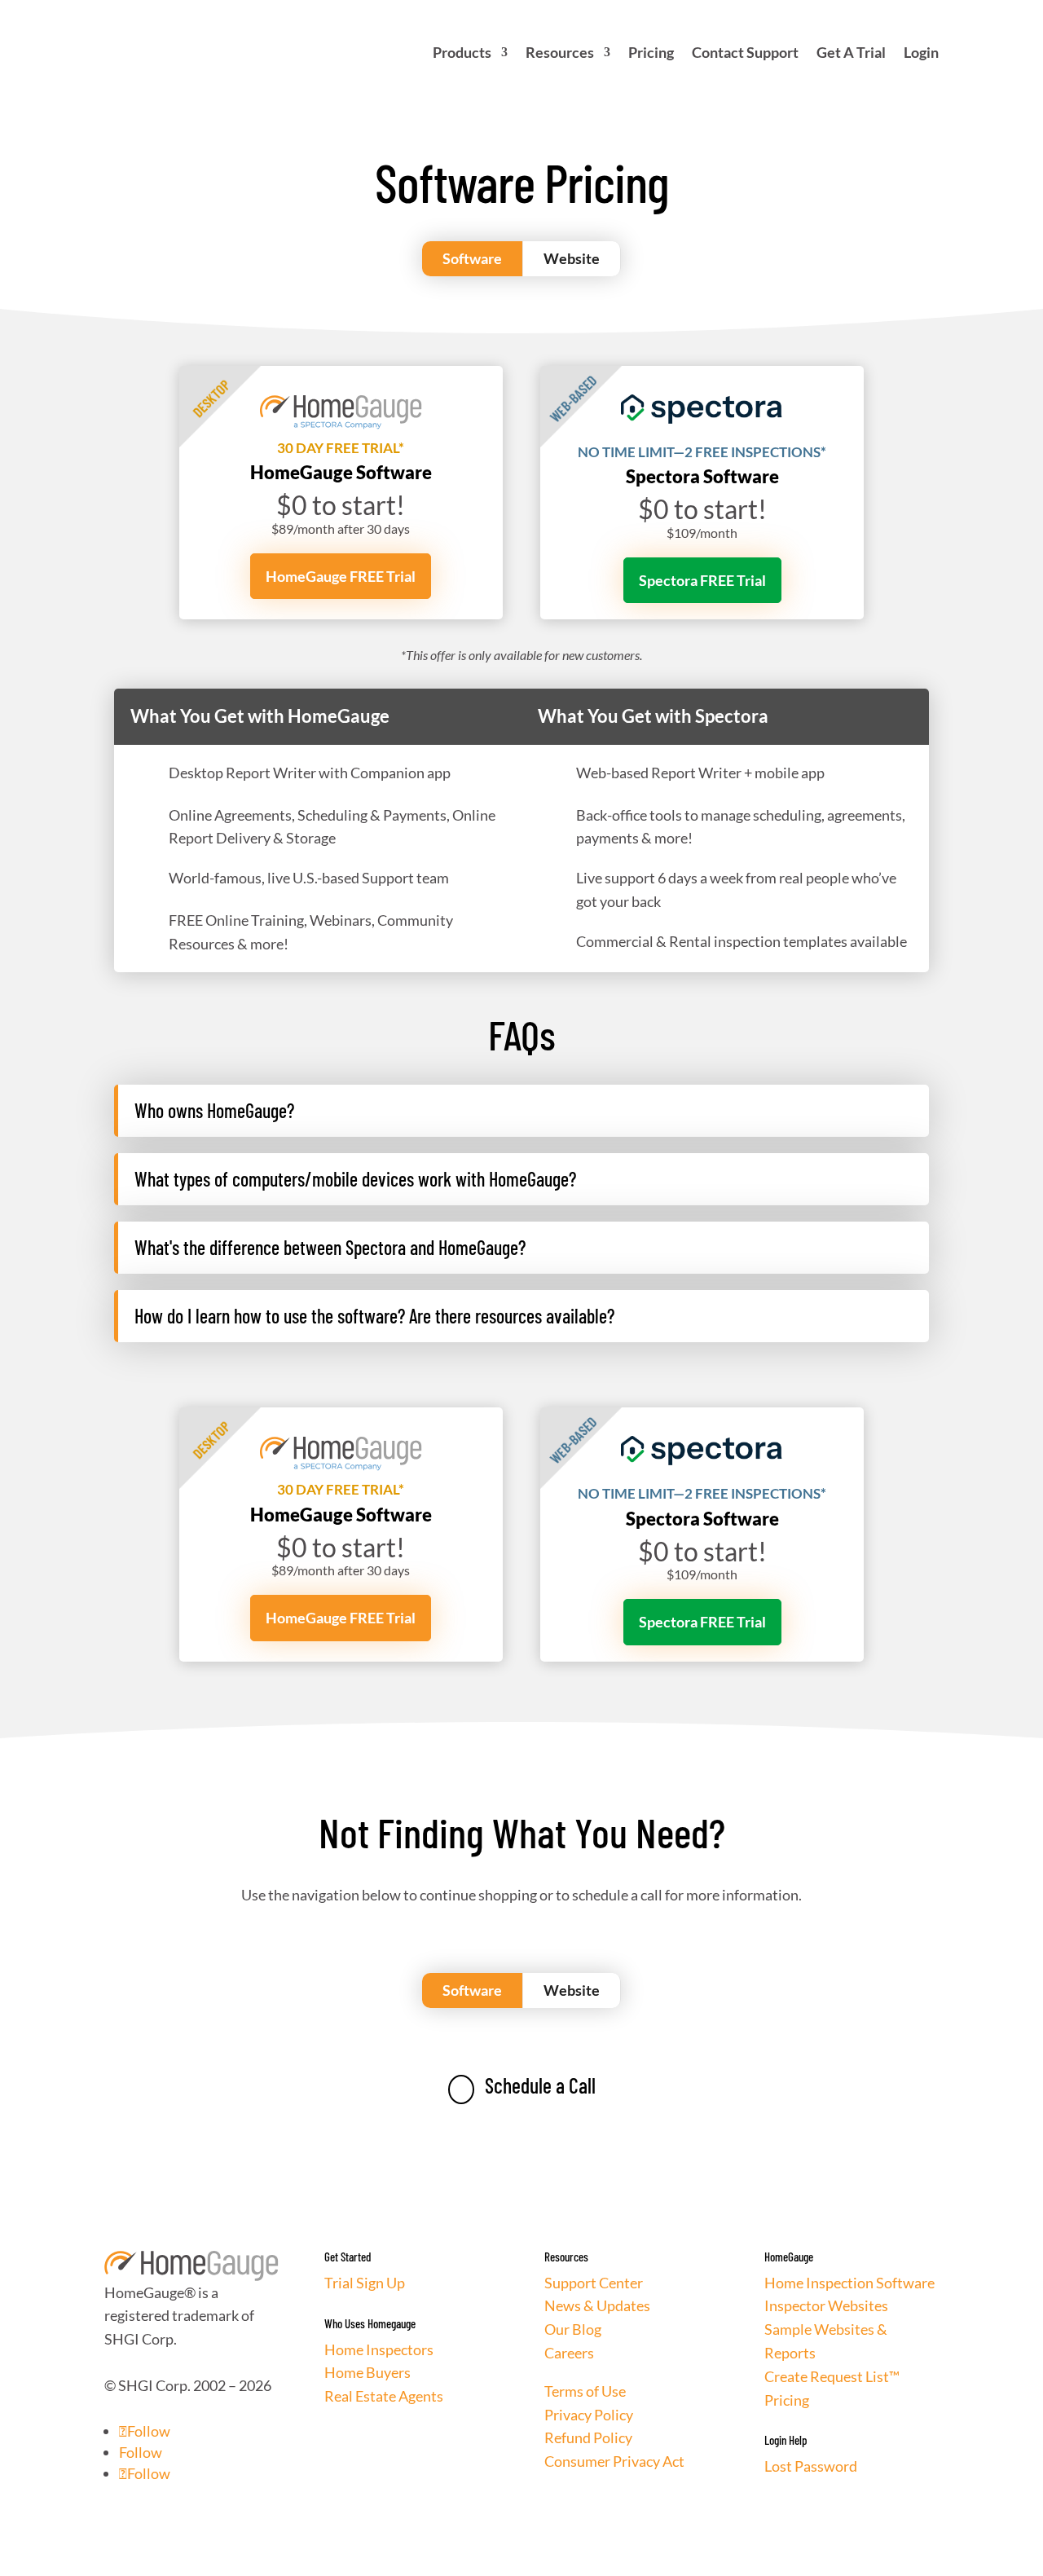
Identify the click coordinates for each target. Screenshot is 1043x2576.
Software (472, 258)
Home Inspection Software (849, 2283)
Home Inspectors (379, 2349)
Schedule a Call (526, 2085)
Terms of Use (585, 2391)
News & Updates (597, 2305)
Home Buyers (367, 2372)
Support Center (594, 2283)
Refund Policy (588, 2437)
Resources (560, 52)
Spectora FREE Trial (702, 580)
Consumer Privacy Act (614, 2461)
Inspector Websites (826, 2305)
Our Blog (573, 2329)
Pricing (651, 52)
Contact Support (745, 52)
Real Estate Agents (384, 2396)
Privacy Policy (589, 2415)
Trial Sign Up (365, 2283)
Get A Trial (851, 52)
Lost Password (811, 2466)
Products (462, 52)
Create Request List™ (832, 2376)
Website (572, 258)
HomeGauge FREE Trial (341, 576)
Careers (569, 2353)
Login (921, 52)
